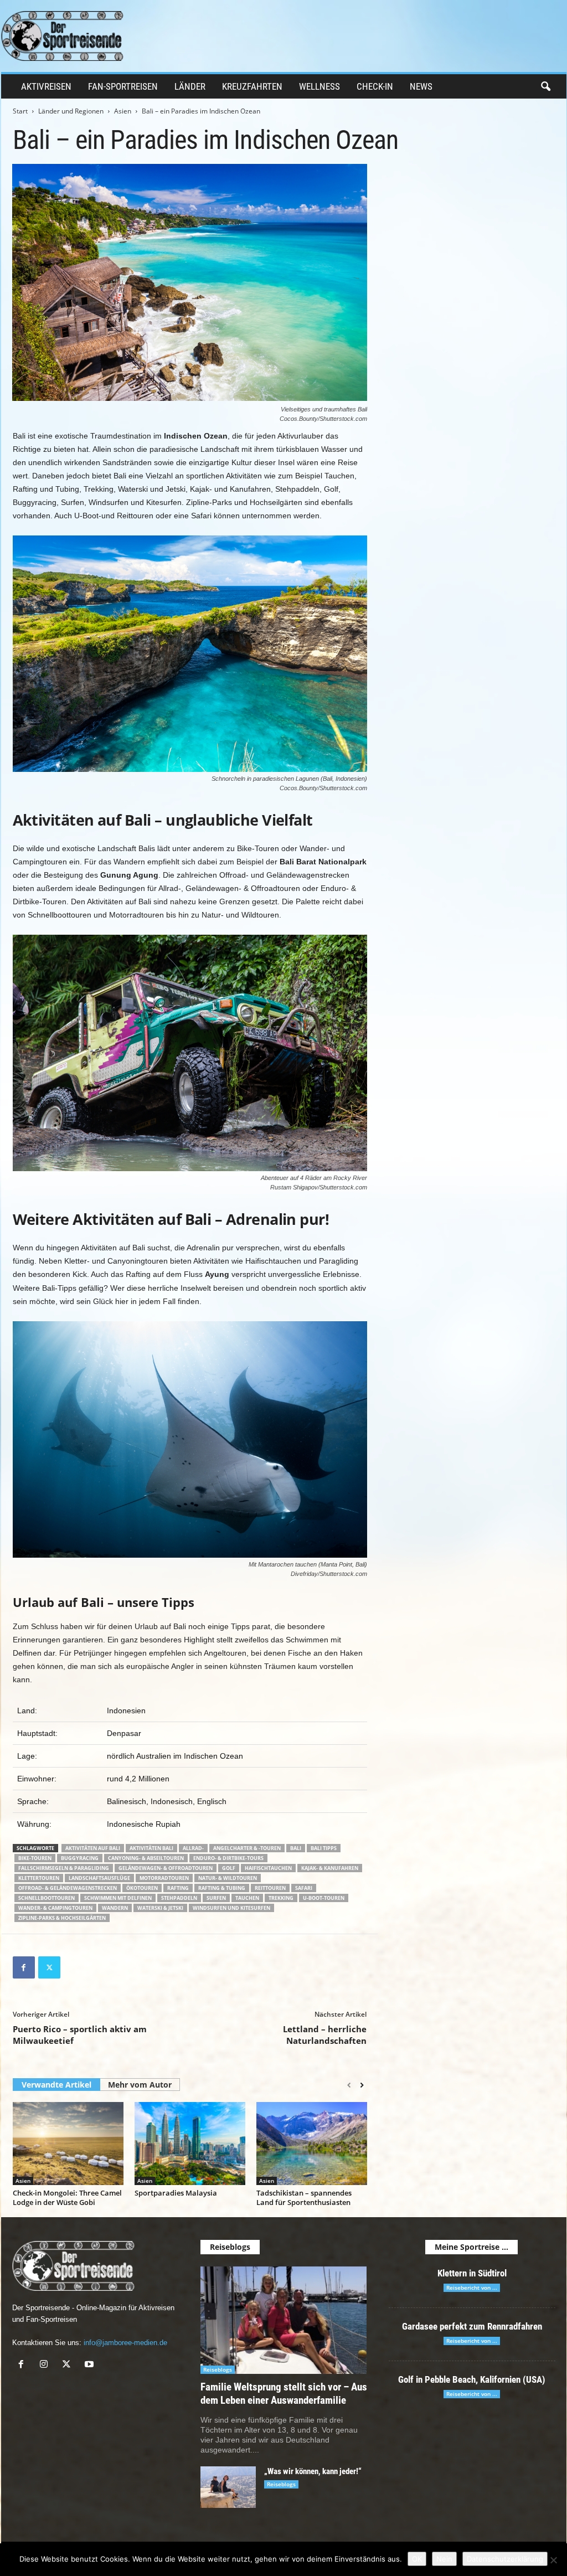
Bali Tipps (324, 1848)
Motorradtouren (164, 1878)
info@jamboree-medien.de (125, 2343)
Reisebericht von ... (472, 2288)
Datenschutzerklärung (505, 2559)
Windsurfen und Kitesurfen (231, 1908)
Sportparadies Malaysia (176, 2193)
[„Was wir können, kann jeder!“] (228, 2487)
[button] (545, 87)
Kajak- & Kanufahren (330, 1868)
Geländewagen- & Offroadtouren (166, 1868)
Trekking (281, 1898)
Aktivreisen (46, 86)
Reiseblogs (218, 2369)
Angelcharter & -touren (247, 1848)
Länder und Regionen (71, 111)
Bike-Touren (35, 1858)
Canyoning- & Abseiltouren (146, 1858)
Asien (123, 111)
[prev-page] (349, 2085)
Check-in (375, 86)
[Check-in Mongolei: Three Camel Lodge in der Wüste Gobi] (68, 2144)
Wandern (115, 1908)
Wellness (319, 86)
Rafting (178, 1888)
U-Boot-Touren (324, 1898)
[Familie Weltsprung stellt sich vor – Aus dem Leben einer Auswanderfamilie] (284, 2320)
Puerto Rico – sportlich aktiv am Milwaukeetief (80, 2035)
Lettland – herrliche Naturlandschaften (325, 2035)
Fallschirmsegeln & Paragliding (64, 1868)
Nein (444, 2559)
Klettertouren (39, 1878)
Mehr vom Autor (140, 2085)
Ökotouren (142, 1888)
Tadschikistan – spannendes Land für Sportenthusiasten (304, 2198)
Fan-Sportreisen (123, 86)
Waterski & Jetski (160, 1908)
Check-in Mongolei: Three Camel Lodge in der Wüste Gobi (67, 2198)
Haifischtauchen (268, 1868)
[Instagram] (46, 2365)
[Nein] (553, 2560)
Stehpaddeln (179, 1898)
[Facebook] (24, 1967)
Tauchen (247, 1898)
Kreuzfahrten (252, 86)
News (421, 86)
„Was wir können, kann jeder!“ (313, 2471)
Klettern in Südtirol (472, 2273)
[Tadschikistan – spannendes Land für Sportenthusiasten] (312, 2144)
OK (417, 2559)
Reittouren (270, 1888)
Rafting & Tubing (222, 1888)
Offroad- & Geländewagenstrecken (68, 1888)
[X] (49, 1967)
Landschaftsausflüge (99, 1878)
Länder (190, 86)
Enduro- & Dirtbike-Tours (228, 1858)
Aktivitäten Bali (151, 1848)
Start (20, 111)
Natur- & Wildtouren (228, 1878)
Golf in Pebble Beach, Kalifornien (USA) (472, 2379)
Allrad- (193, 1848)
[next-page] (362, 2085)
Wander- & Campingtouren (55, 1908)
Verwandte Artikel (56, 2085)
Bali (296, 1848)
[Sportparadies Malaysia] (190, 2144)
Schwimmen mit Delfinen (118, 1898)
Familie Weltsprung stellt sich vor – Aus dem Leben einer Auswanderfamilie (284, 2394)
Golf (229, 1868)
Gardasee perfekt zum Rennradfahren (472, 2326)
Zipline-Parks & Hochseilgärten (62, 1918)
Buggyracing (80, 1858)
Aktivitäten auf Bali (93, 1848)
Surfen (216, 1898)
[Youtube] (91, 2365)
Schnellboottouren (47, 1898)
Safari (304, 1888)
